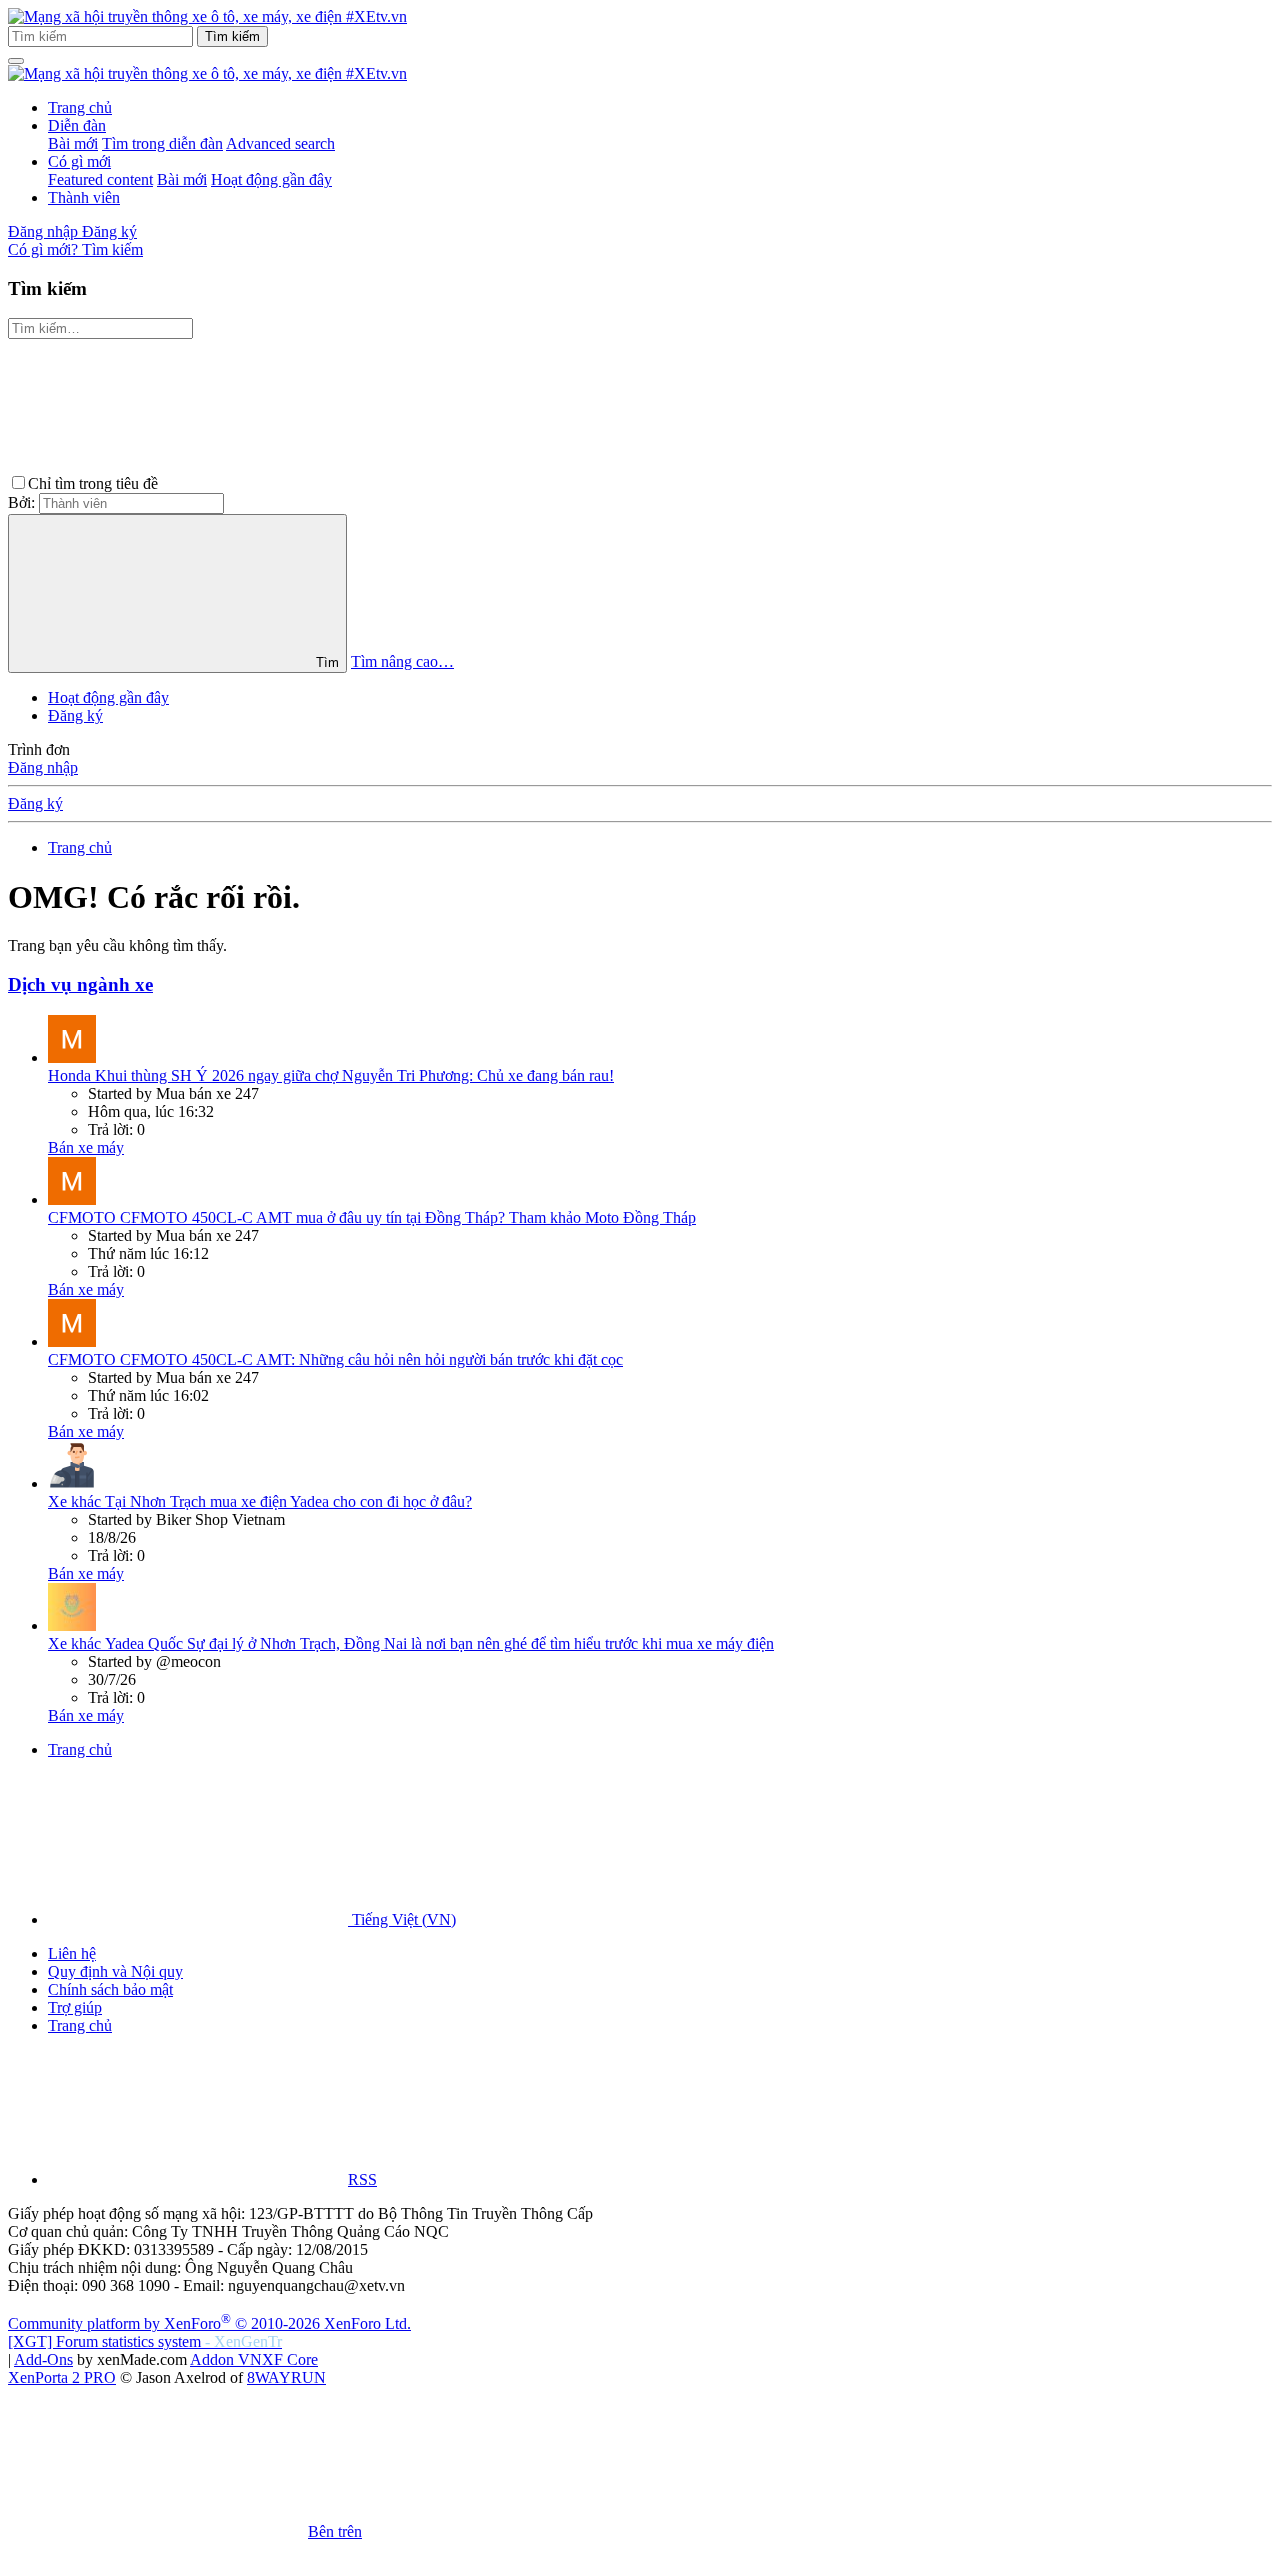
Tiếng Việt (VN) (402, 1919)
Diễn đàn (77, 125)
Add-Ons (43, 2359)
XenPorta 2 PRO (62, 2377)
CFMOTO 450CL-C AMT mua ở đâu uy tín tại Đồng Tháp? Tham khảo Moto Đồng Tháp (372, 1217)
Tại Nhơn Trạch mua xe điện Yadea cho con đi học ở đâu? (260, 1501)
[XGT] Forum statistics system (145, 2341)
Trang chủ (80, 107)
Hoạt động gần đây (271, 179)
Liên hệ (72, 1953)
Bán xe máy (86, 1147)
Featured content (100, 179)
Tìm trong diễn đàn (162, 143)
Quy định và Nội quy (115, 1971)
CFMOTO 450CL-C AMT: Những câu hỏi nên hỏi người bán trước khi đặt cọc (335, 1359)
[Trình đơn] (16, 61)
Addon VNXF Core (254, 2359)
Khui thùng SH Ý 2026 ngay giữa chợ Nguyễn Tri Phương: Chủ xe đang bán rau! (331, 1075)
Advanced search (280, 143)
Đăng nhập (43, 767)
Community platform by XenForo (209, 2323)
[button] (312, 483)
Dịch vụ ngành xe (80, 984)
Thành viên (84, 197)
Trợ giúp (75, 2007)
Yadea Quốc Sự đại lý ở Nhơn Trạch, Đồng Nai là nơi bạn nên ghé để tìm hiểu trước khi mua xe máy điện (411, 1643)
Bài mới (73, 143)
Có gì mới (79, 161)
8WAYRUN (286, 2377)
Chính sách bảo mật (110, 1989)
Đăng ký (75, 715)
